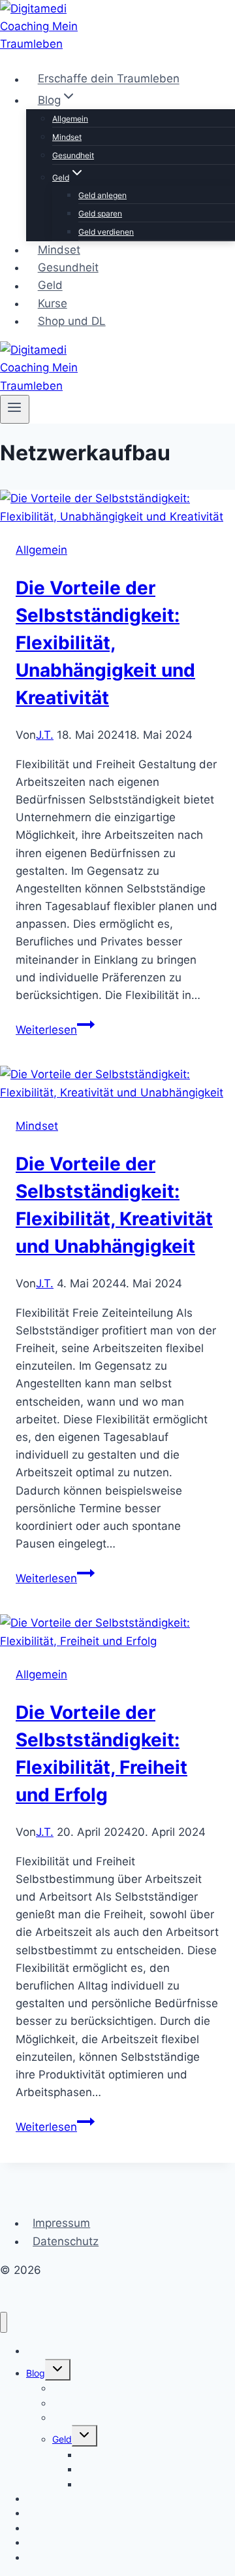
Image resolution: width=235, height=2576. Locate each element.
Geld (50, 286)
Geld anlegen (102, 195)
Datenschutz (66, 2241)
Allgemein (70, 119)
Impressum (61, 2223)
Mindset (67, 137)
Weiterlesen (55, 1030)
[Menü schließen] (4, 2323)
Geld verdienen (106, 232)
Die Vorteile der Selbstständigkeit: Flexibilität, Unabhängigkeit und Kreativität (105, 643)
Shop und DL (72, 321)
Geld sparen (100, 213)
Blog (36, 2373)
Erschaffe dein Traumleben (109, 79)
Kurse (53, 303)
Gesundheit (73, 155)
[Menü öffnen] (15, 409)
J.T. (45, 735)
